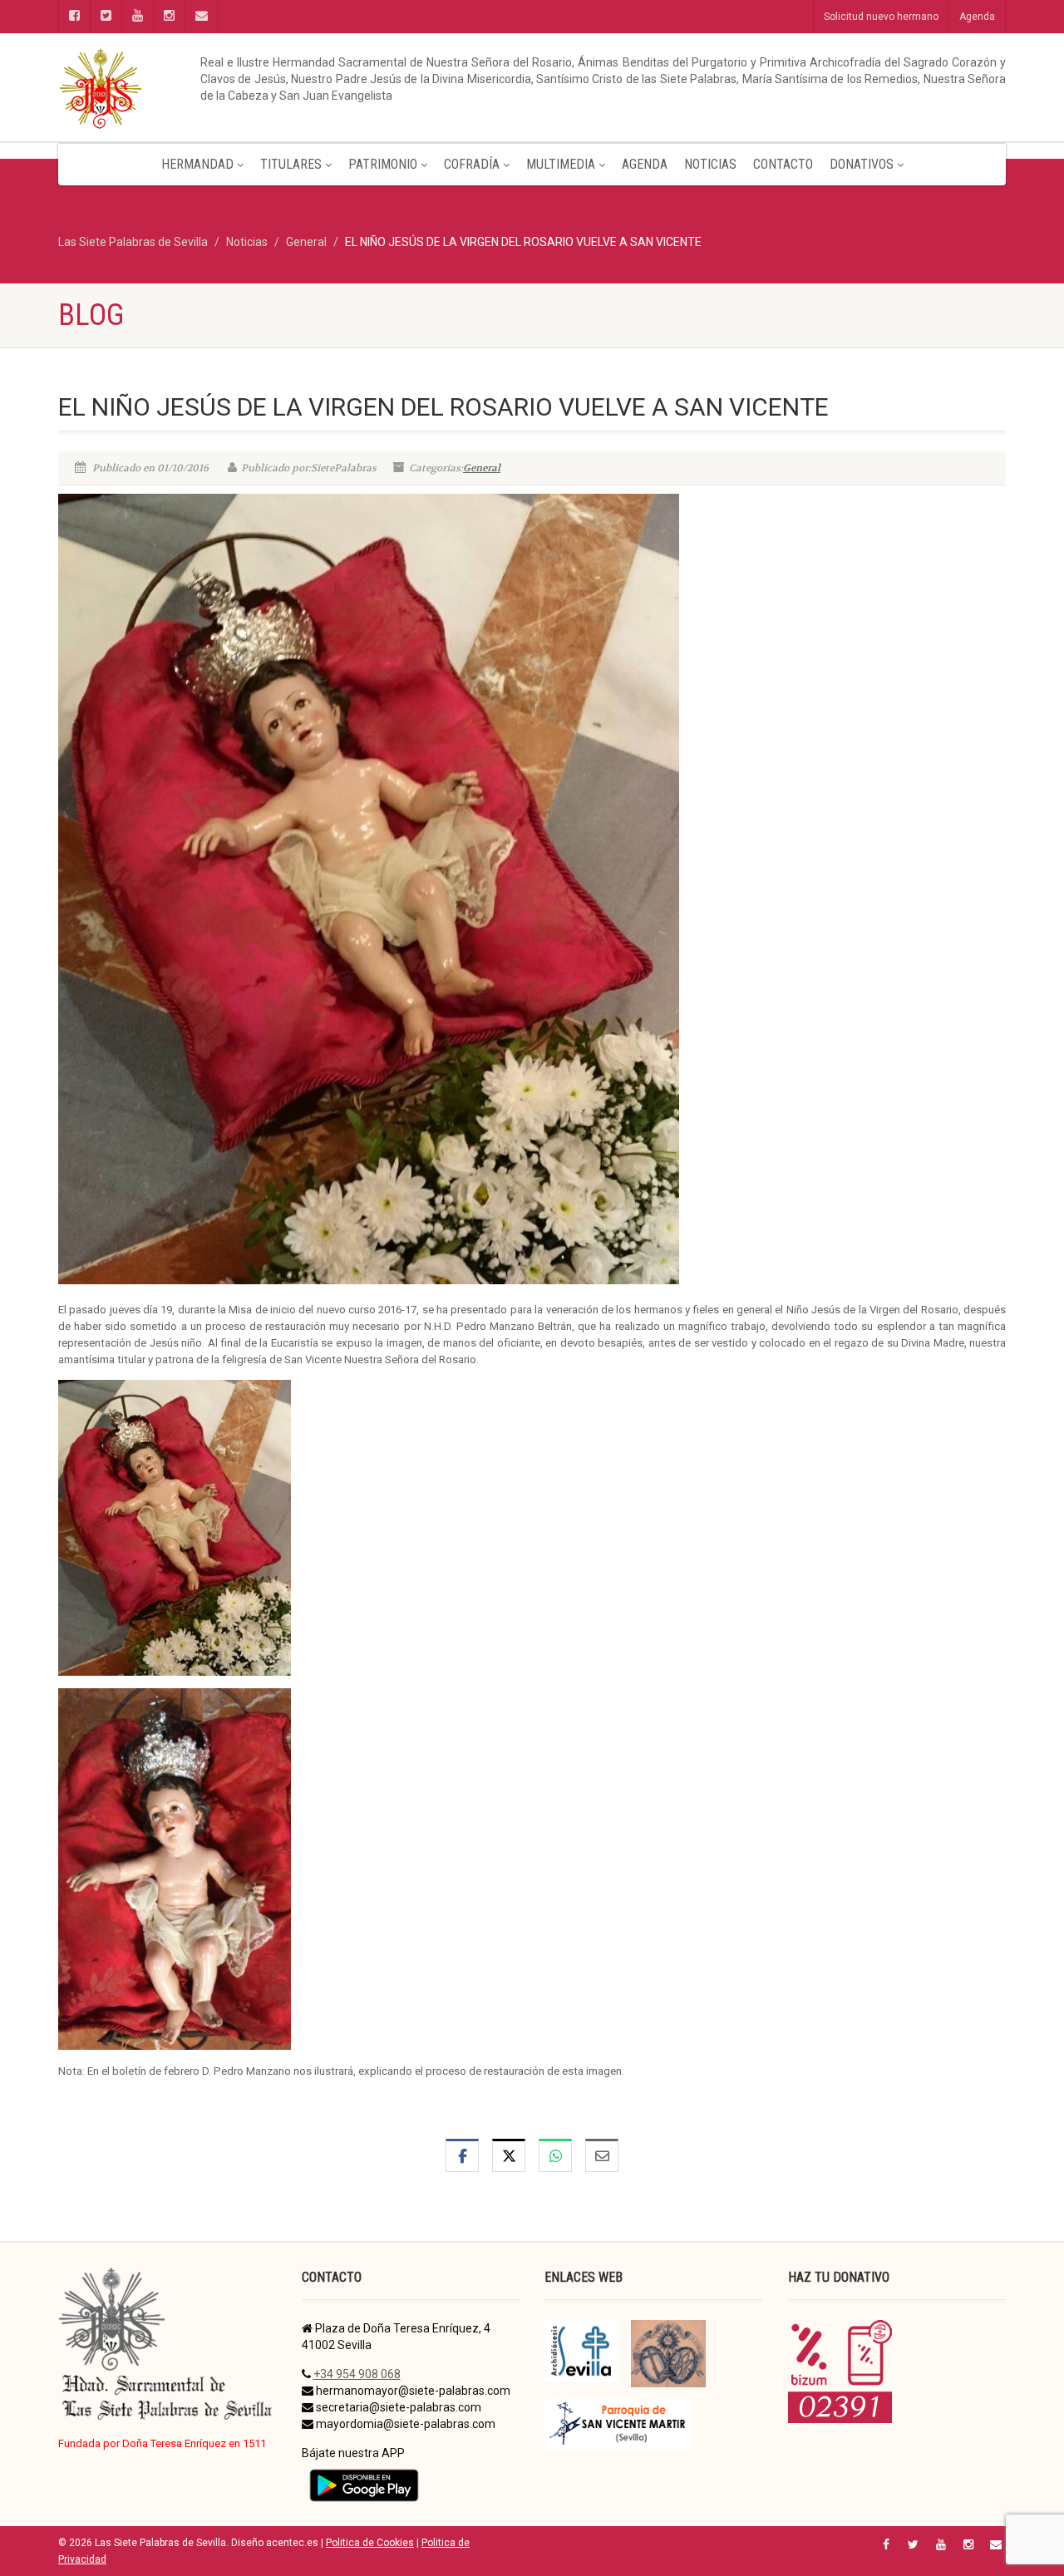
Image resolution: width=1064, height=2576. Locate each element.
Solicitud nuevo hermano (881, 17)
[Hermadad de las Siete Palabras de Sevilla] (208, 87)
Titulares (291, 164)
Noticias (710, 164)
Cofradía (472, 164)
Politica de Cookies (370, 2543)
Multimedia (561, 164)
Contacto (783, 164)
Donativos (862, 164)
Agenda (977, 17)
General (482, 468)
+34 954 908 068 (357, 2374)
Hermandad (197, 164)
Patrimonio (383, 164)
